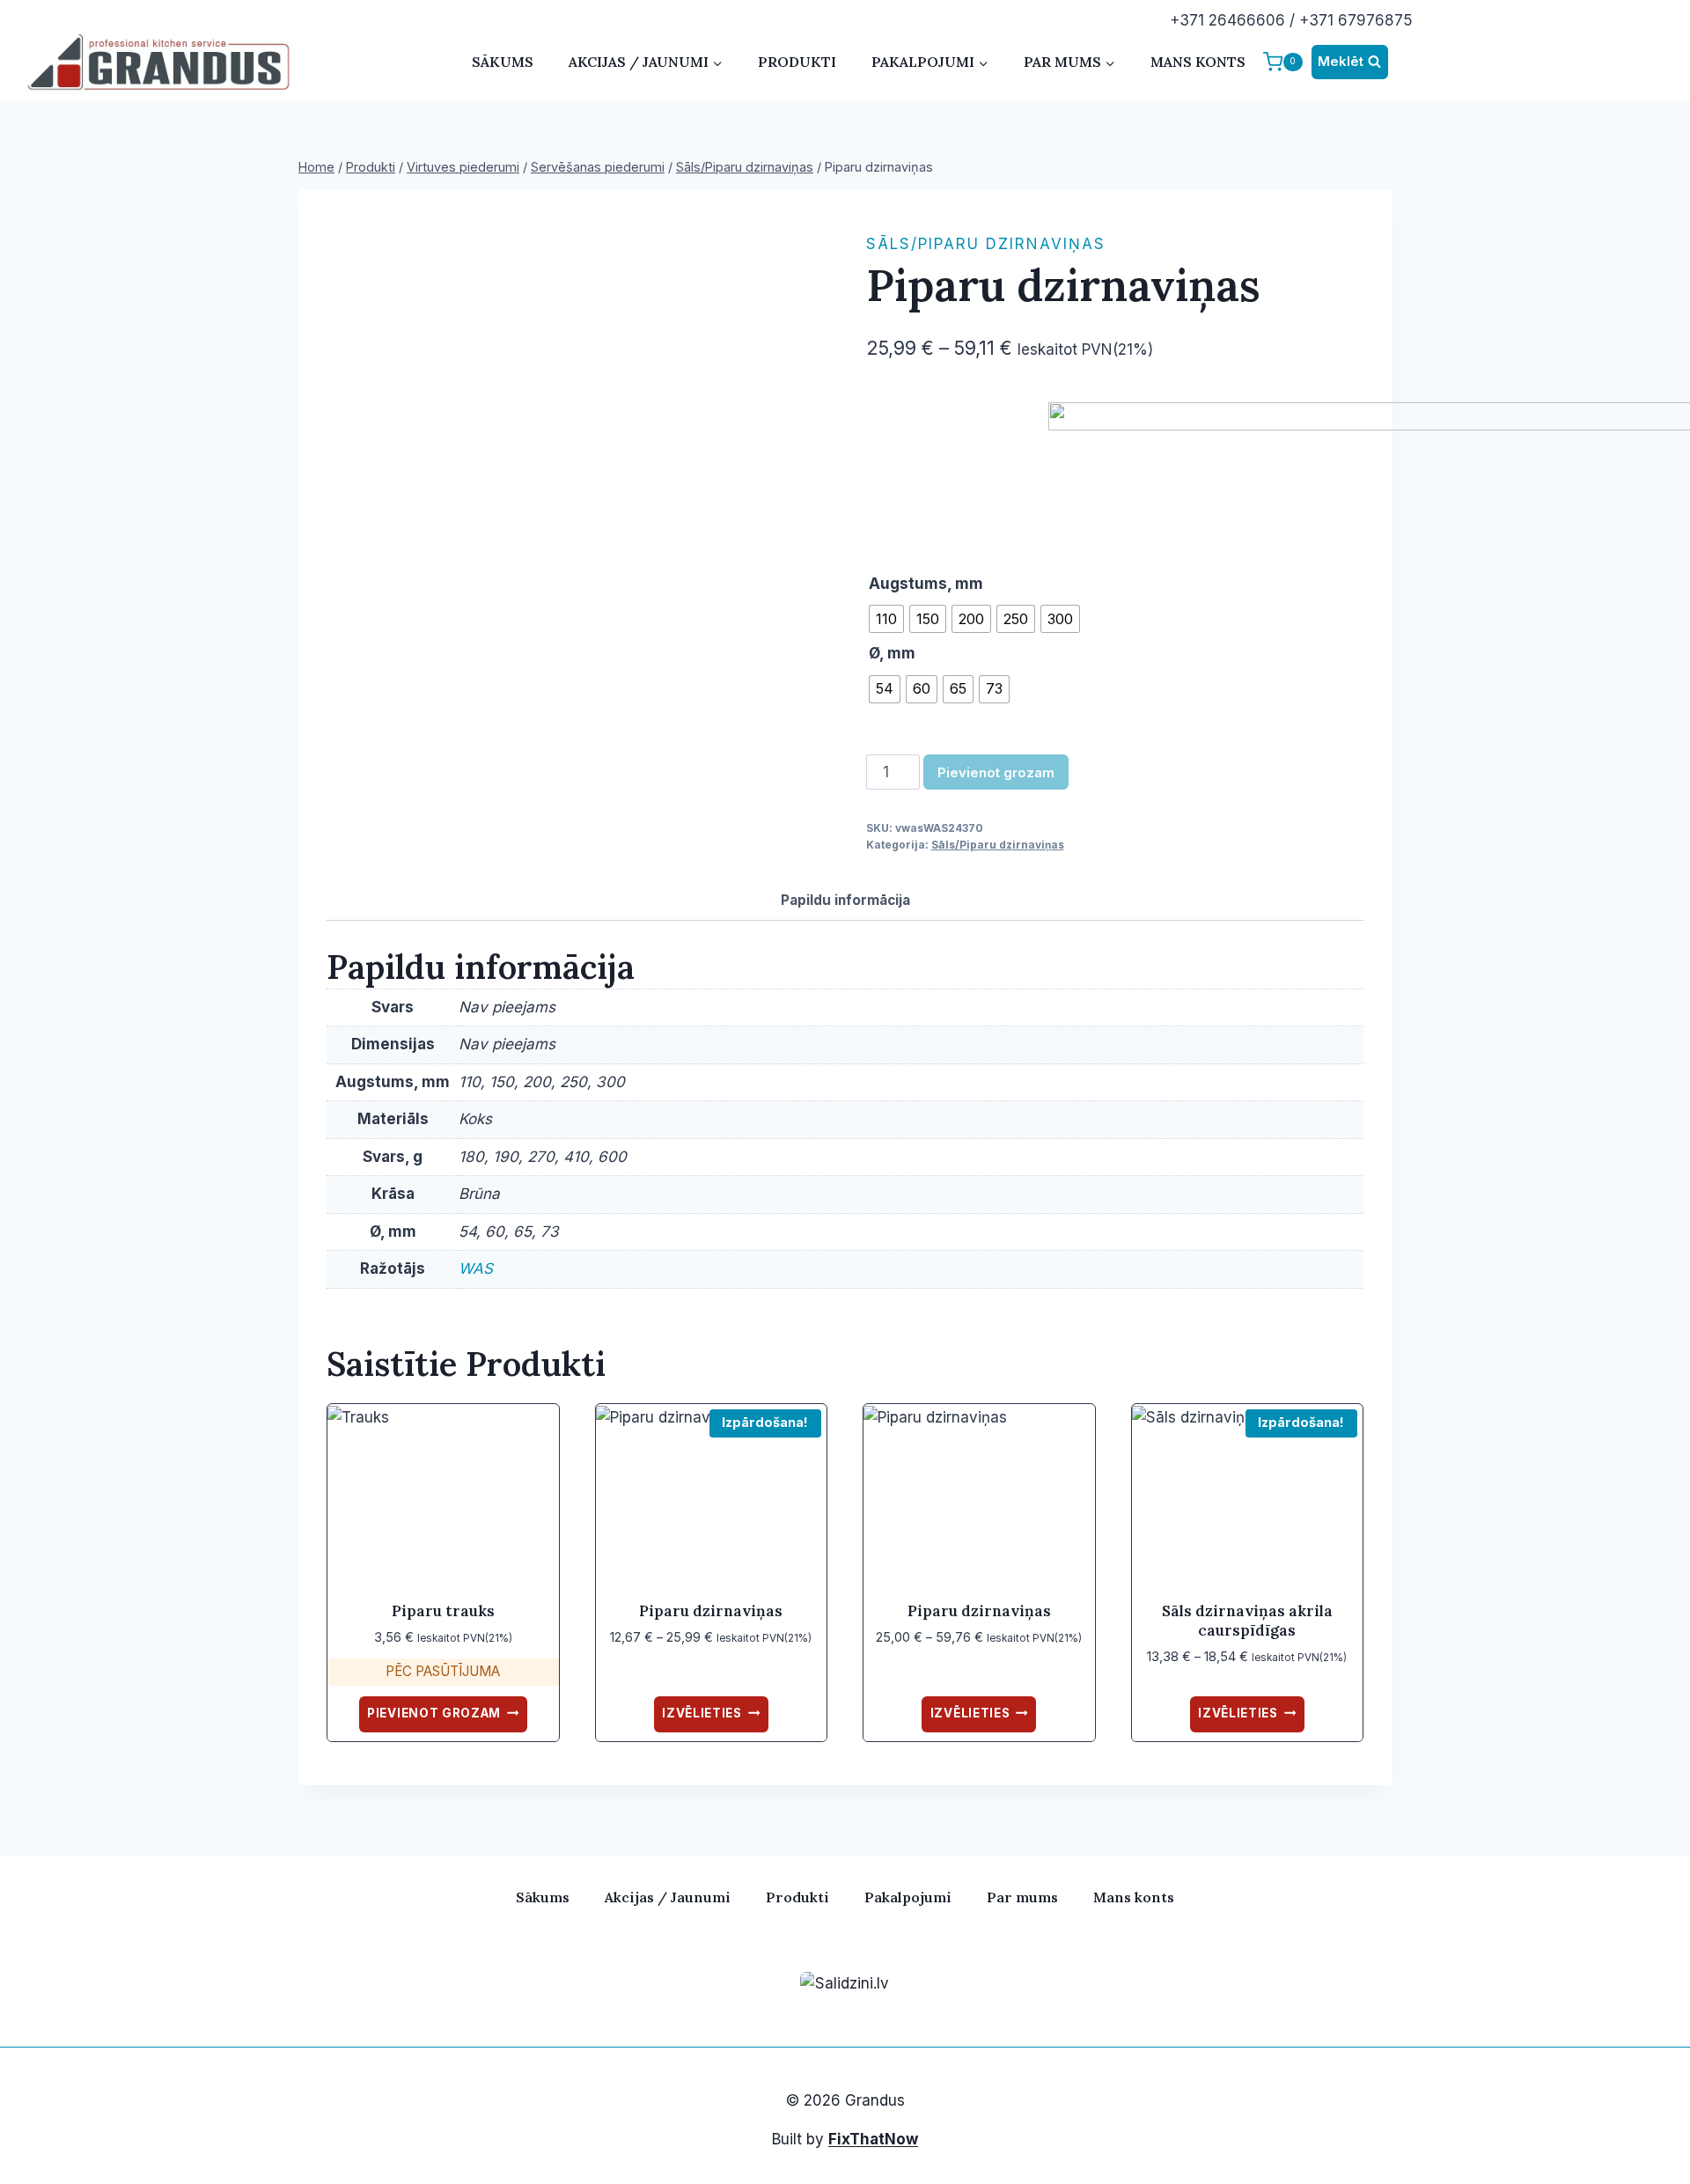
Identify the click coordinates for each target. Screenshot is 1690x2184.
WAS (476, 1268)
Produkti (797, 62)
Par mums (1022, 1897)
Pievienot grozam (996, 772)
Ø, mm (892, 653)
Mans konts (1198, 62)
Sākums (503, 62)
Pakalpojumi (908, 1897)
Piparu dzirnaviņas (711, 1611)
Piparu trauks (443, 1611)
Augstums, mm (926, 584)
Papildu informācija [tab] (845, 900)
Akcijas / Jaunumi (668, 1897)
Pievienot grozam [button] (434, 1713)
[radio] (886, 619)
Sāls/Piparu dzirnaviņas (986, 244)
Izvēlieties (702, 1713)
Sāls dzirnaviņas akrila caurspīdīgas (1247, 1621)
